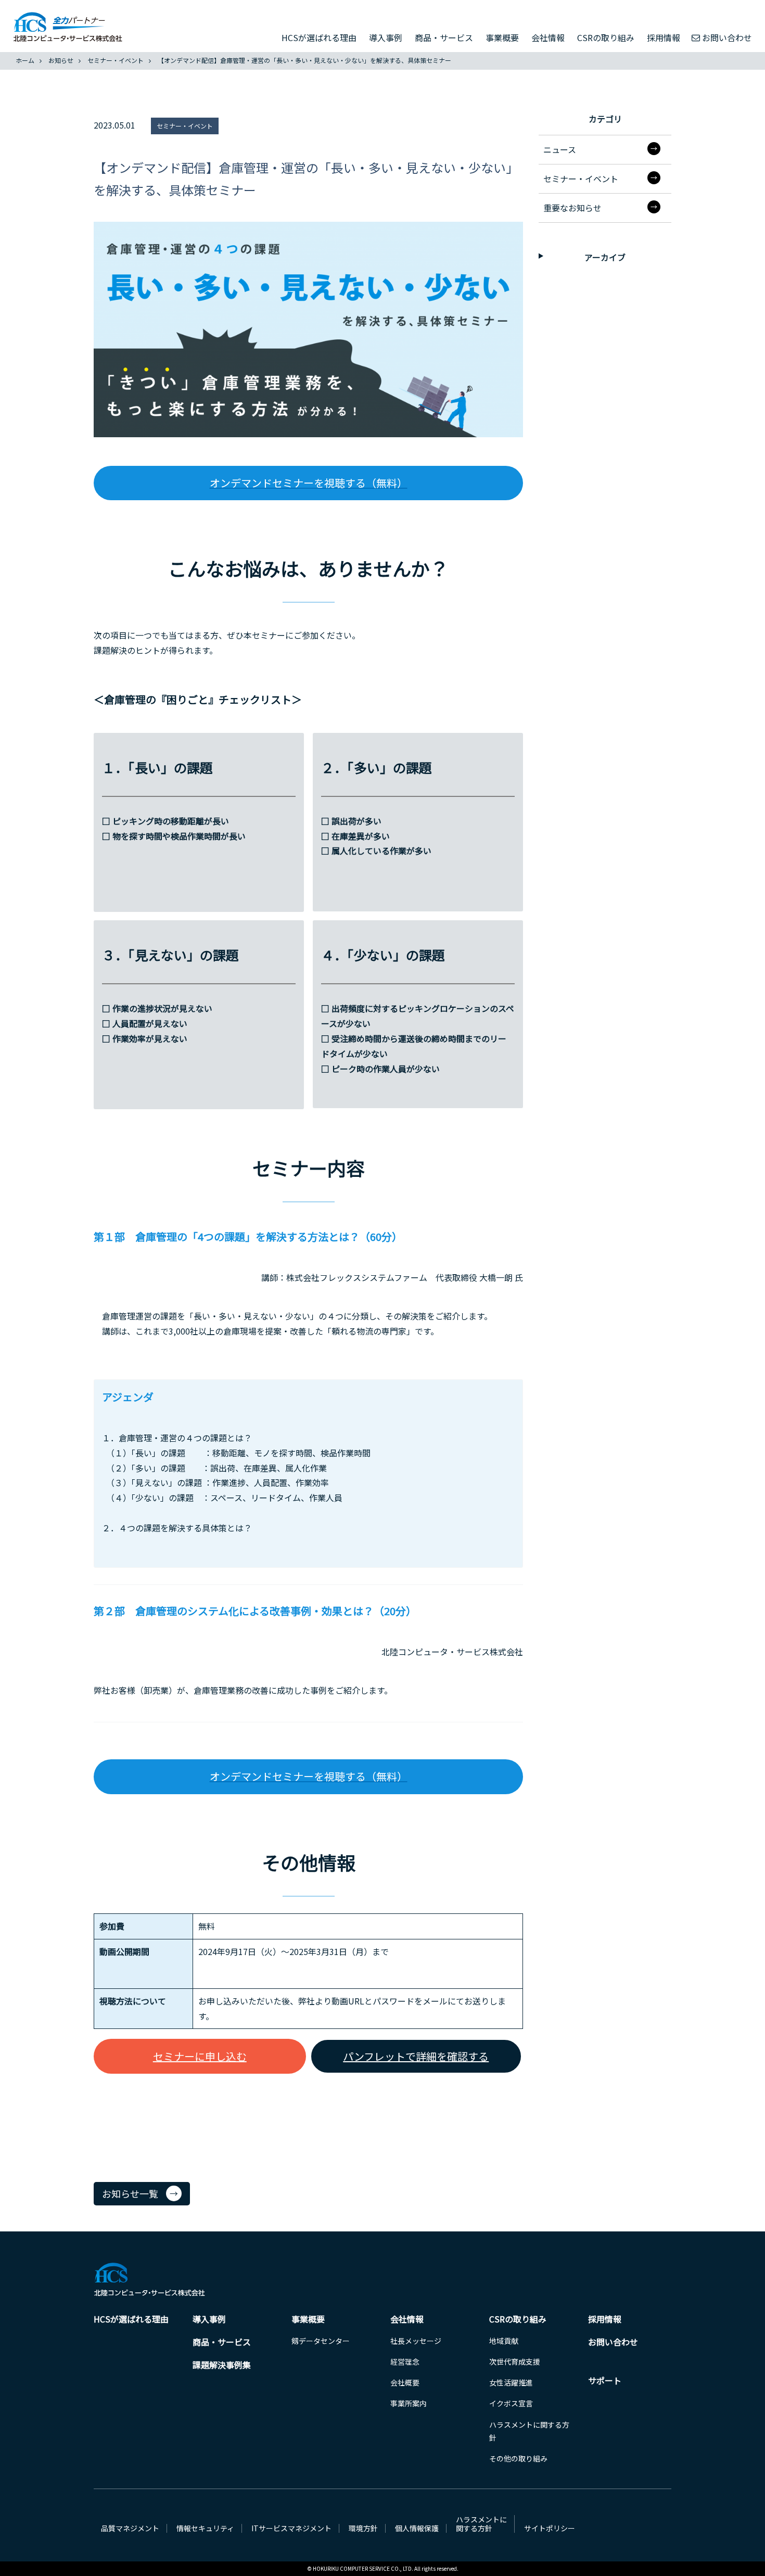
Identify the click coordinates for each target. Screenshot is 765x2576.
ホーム (25, 60)
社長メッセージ (416, 2341)
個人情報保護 (417, 2528)
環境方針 (363, 2528)
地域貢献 (504, 2341)
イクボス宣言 (511, 2403)
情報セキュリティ (205, 2528)
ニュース (560, 149)
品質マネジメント (130, 2528)
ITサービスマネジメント (291, 2528)
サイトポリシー (550, 2528)
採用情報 (664, 37)
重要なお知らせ (572, 208)
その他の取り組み (518, 2458)
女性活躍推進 (511, 2382)
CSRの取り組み (606, 37)
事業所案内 (409, 2403)
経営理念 (405, 2362)
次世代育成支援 (515, 2362)
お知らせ (61, 60)
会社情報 (548, 37)
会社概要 (405, 2382)
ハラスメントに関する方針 (481, 2524)
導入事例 (386, 37)
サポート (605, 2380)
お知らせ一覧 (130, 2193)
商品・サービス (444, 37)
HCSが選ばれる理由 (319, 37)
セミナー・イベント (116, 60)
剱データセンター (321, 2341)
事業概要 (502, 37)
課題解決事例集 (222, 2365)
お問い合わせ (727, 37)
